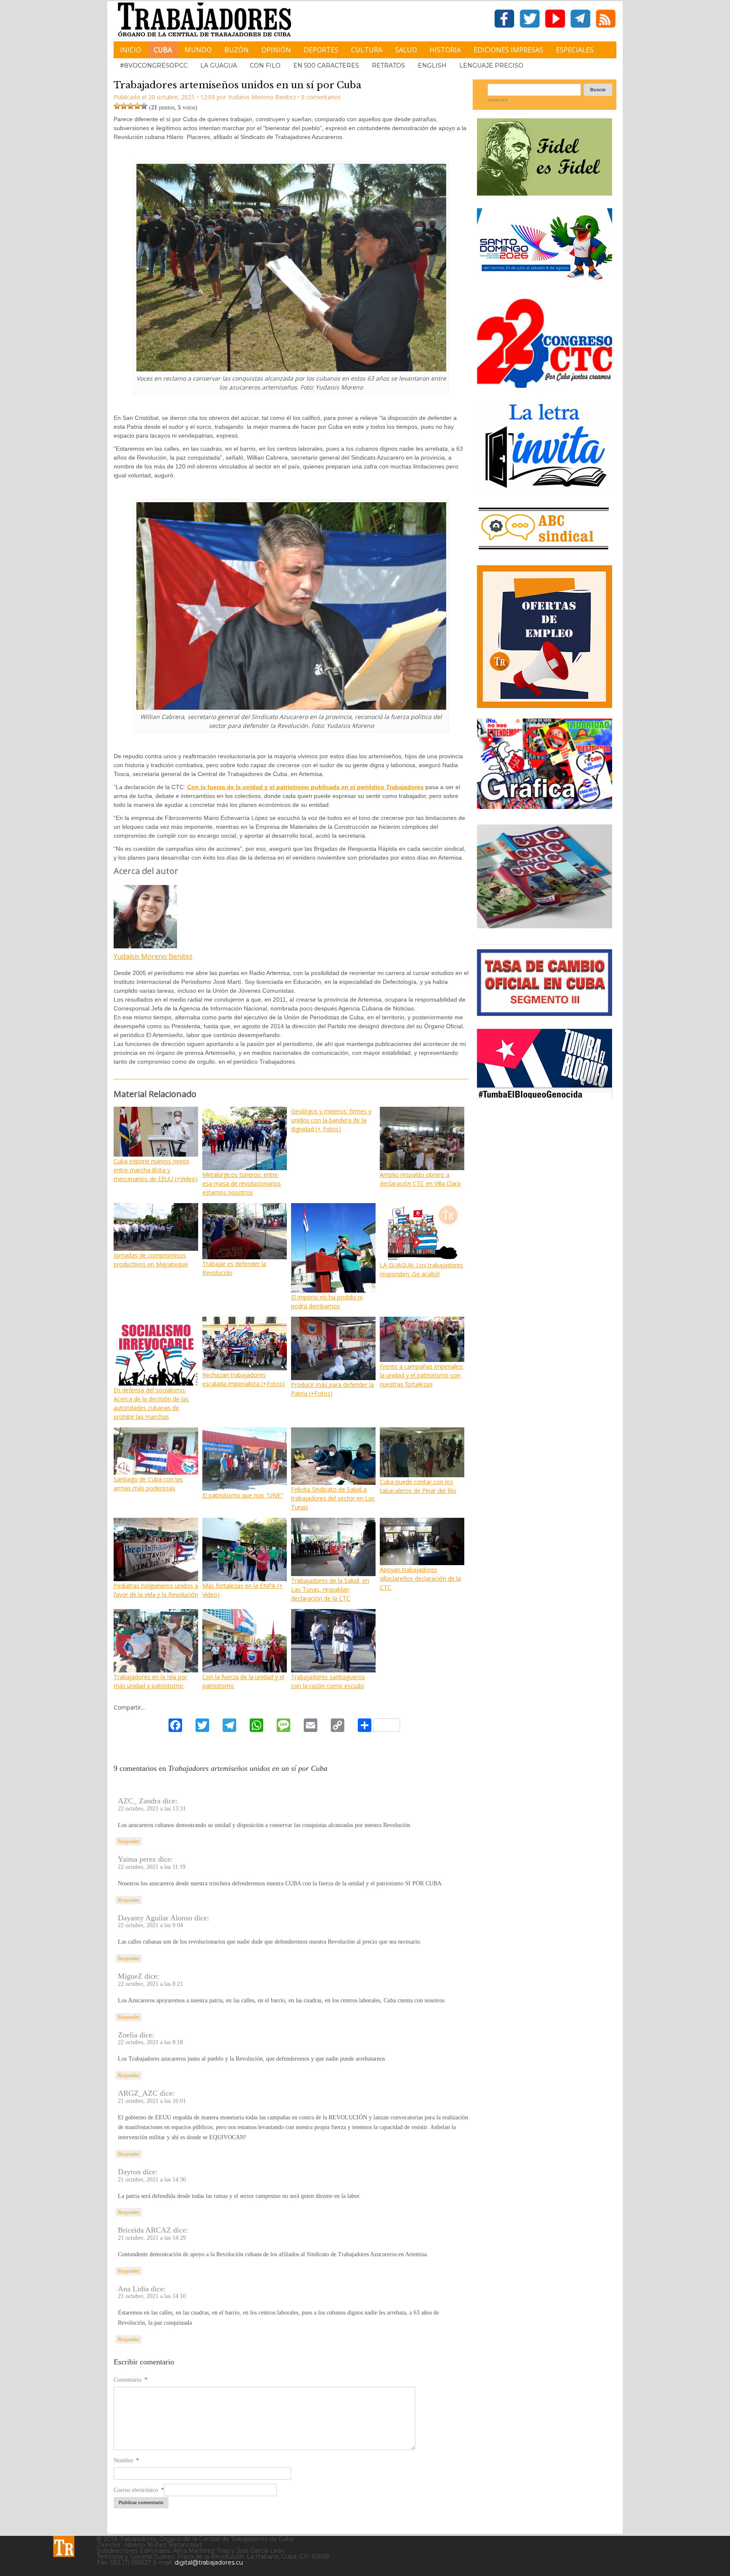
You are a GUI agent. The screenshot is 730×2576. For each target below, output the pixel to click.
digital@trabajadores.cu (209, 2562)
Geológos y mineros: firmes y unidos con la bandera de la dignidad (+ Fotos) (331, 1120)
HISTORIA (445, 50)
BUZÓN (237, 50)
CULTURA (367, 50)
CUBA (163, 50)
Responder (129, 1841)
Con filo (265, 65)
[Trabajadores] (64, 2546)
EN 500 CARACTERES (326, 65)
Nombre (126, 2460)
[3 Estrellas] (131, 106)
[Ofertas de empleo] (545, 637)
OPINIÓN (276, 50)
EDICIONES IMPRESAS (508, 50)
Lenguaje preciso (491, 65)
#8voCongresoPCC (154, 65)
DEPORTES (321, 50)
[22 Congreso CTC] (545, 385)
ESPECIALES (575, 50)
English (432, 65)
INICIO (131, 50)
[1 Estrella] (117, 106)
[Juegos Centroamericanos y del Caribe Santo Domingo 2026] (545, 282)
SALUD (406, 50)
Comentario (131, 2380)
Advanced (497, 100)
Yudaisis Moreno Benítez (153, 956)
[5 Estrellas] (144, 106)
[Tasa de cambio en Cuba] (545, 1013)
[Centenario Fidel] (545, 192)
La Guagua (219, 65)
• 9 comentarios (319, 97)
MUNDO (198, 50)
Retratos (388, 65)
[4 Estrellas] (137, 106)
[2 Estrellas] (124, 106)
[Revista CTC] (545, 928)
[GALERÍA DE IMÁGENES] (545, 806)
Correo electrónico (139, 2490)
